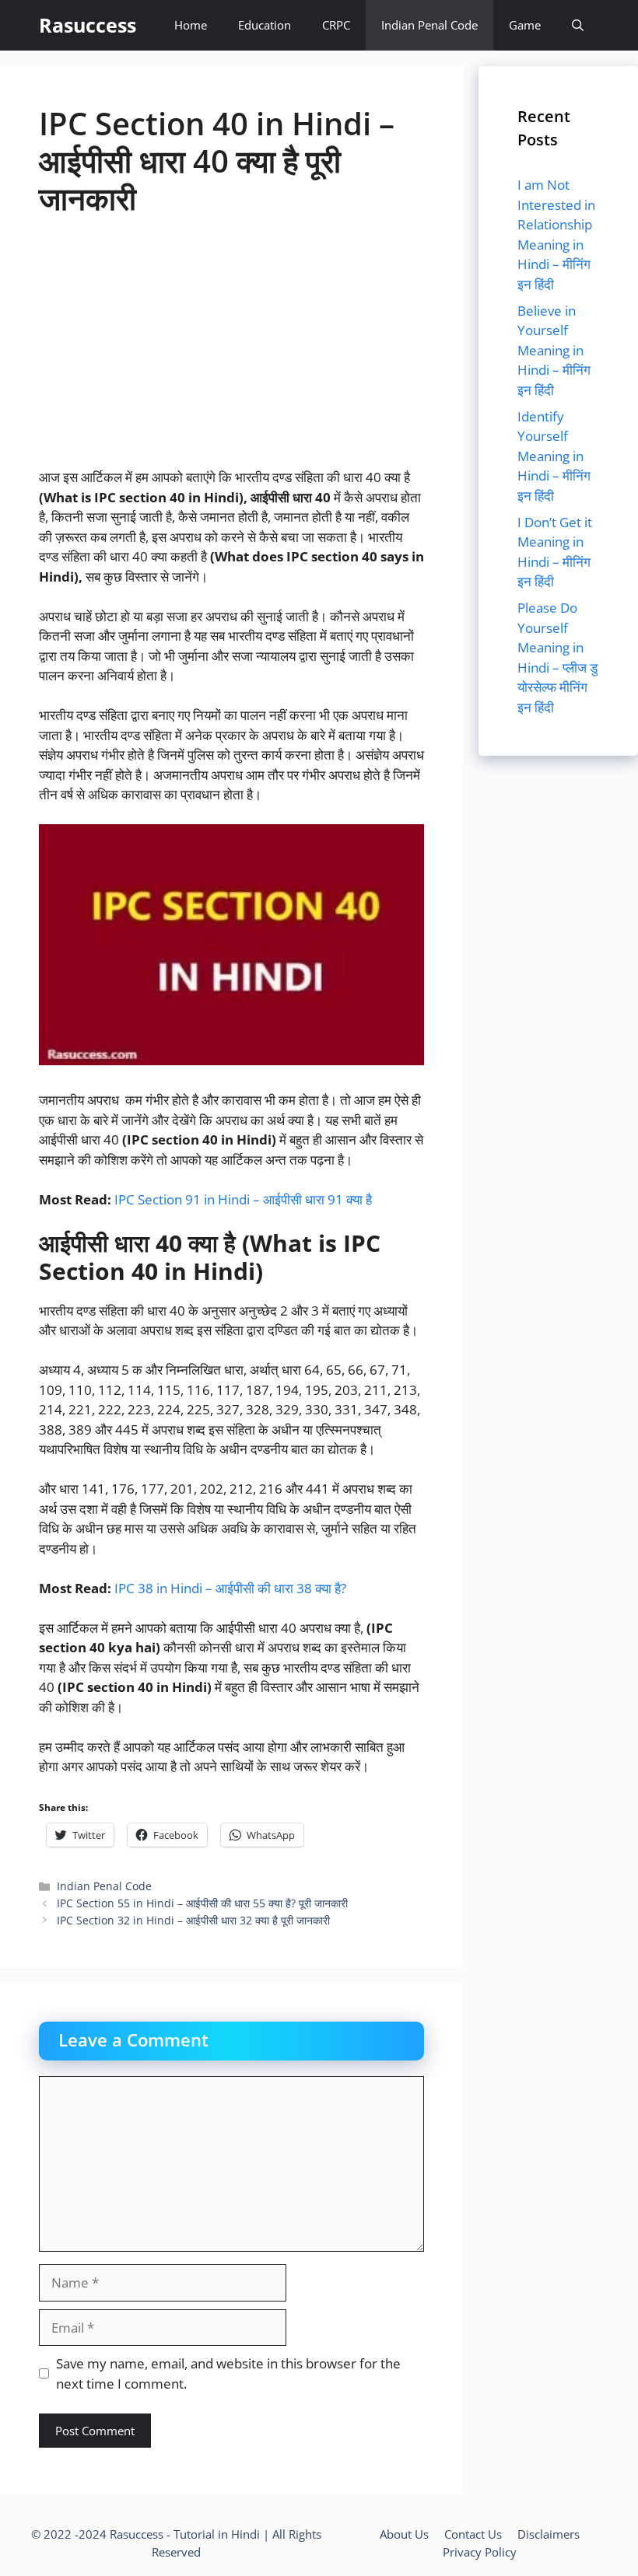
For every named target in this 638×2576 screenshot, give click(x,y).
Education (265, 25)
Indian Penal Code (429, 25)
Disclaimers (549, 2534)
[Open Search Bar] (578, 25)
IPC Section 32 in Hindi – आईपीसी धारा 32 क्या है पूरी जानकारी (193, 1920)
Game (525, 25)
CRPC (336, 25)
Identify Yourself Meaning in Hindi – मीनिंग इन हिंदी (554, 456)
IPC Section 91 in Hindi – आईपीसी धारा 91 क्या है (243, 1199)
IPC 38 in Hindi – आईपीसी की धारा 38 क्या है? (230, 1588)
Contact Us (473, 2534)
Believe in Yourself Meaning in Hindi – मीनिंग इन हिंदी (554, 350)
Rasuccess (88, 25)
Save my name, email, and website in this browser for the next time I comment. (228, 2373)
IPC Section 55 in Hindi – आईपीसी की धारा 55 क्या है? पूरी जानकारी (202, 1903)
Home (191, 25)
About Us (404, 2534)
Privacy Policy (480, 2552)
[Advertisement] (231, 352)
